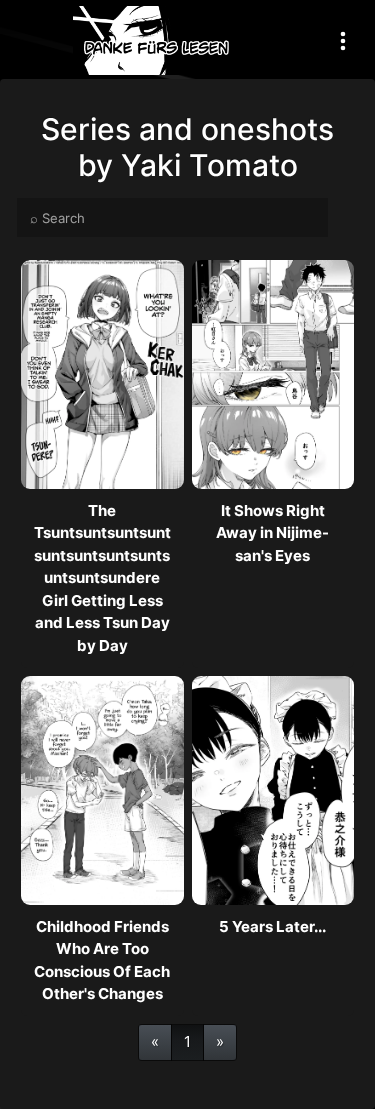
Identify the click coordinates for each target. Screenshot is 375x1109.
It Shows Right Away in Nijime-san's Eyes (272, 533)
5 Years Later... (272, 926)
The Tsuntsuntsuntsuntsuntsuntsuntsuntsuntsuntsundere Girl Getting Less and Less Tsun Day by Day (102, 578)
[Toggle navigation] (343, 40)
